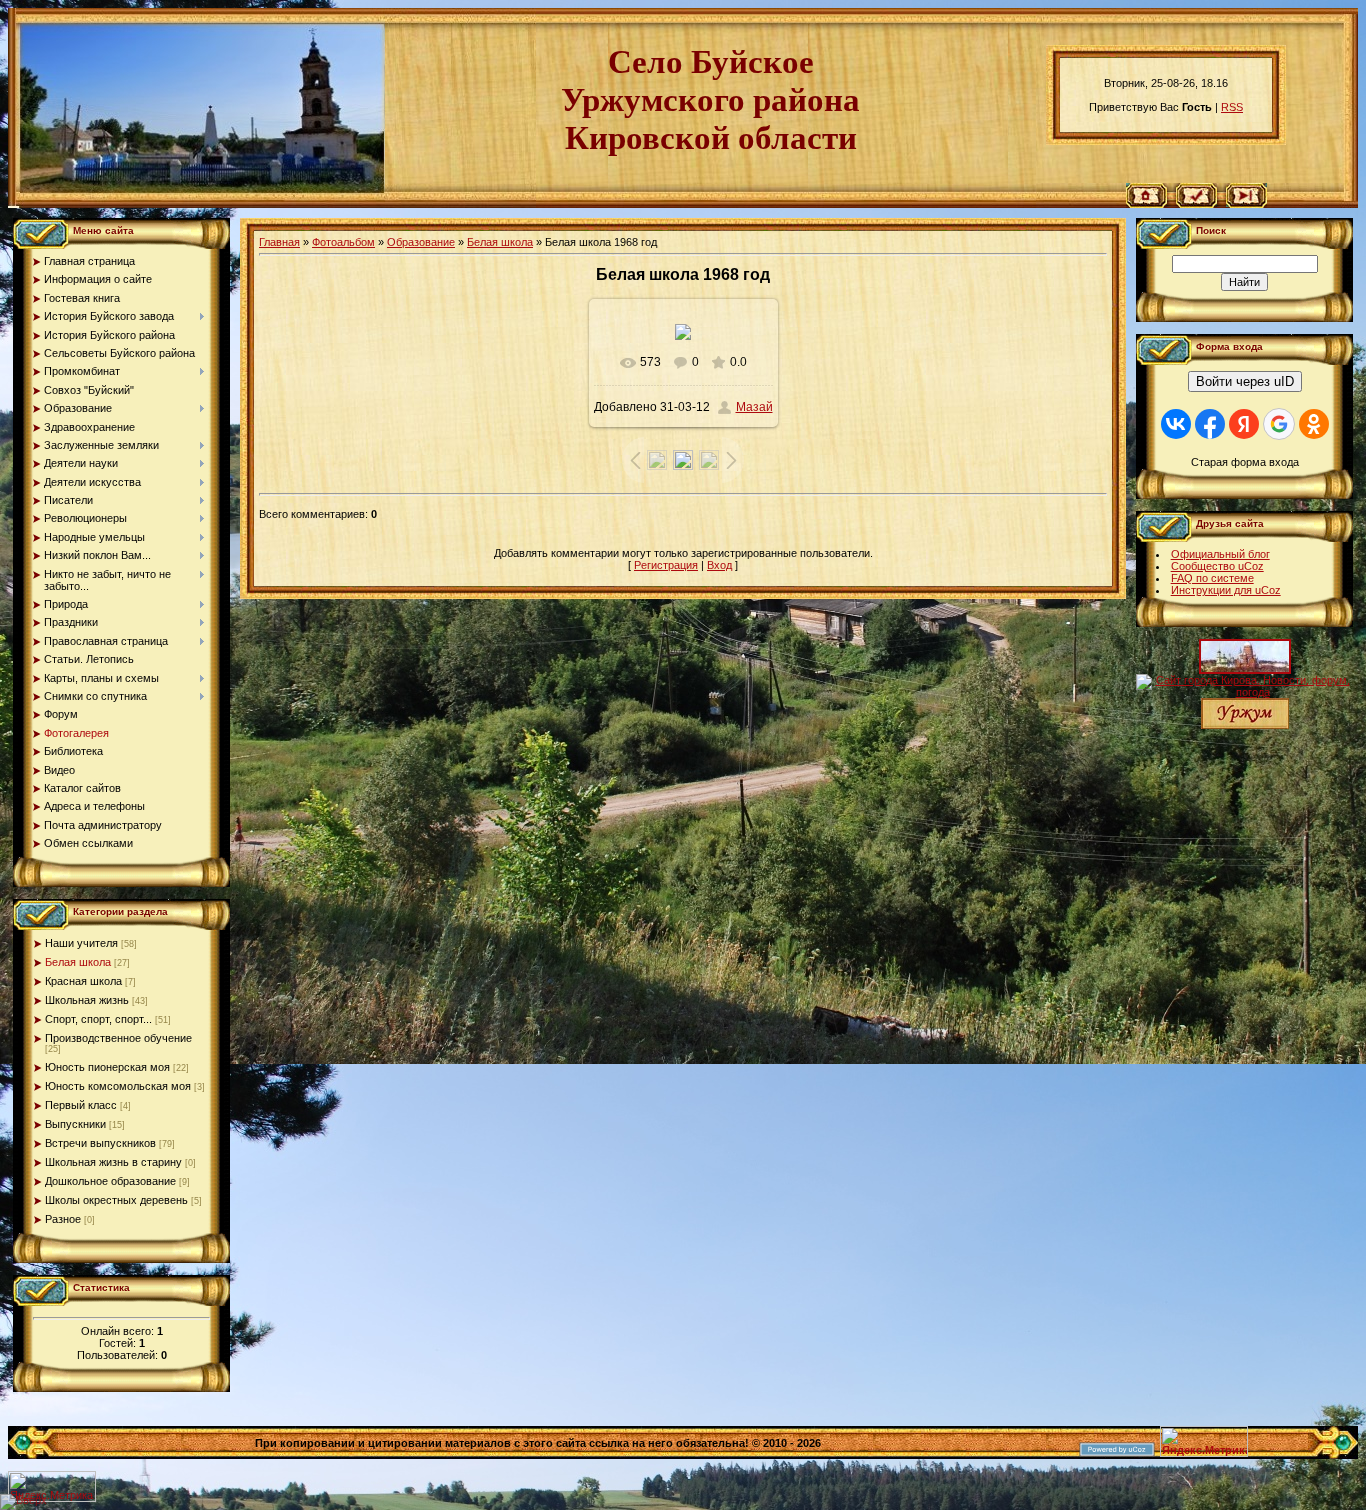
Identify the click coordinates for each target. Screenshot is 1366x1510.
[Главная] (1146, 204)
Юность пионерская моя (107, 1067)
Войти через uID (1245, 381)
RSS (1232, 107)
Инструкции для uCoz (1226, 590)
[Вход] (1246, 204)
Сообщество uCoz (1217, 566)
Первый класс (81, 1105)
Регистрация (666, 565)
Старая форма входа (1245, 462)
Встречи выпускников (100, 1143)
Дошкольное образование (110, 1181)
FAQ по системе (1212, 578)
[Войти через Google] (1279, 424)
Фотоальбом (343, 242)
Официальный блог (1220, 554)
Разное (63, 1219)
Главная (279, 242)
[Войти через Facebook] (1210, 424)
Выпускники (75, 1124)
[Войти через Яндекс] (1244, 424)
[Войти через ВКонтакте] (1176, 424)
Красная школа (83, 981)
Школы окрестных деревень (116, 1200)
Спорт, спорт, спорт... (98, 1019)
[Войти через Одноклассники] (1314, 424)
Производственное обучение (118, 1038)
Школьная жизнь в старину (113, 1162)
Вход (719, 565)
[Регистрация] (1196, 204)
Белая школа (78, 962)
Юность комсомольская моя (118, 1086)
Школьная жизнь (87, 1000)
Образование (421, 242)
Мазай (754, 407)
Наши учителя (81, 943)
